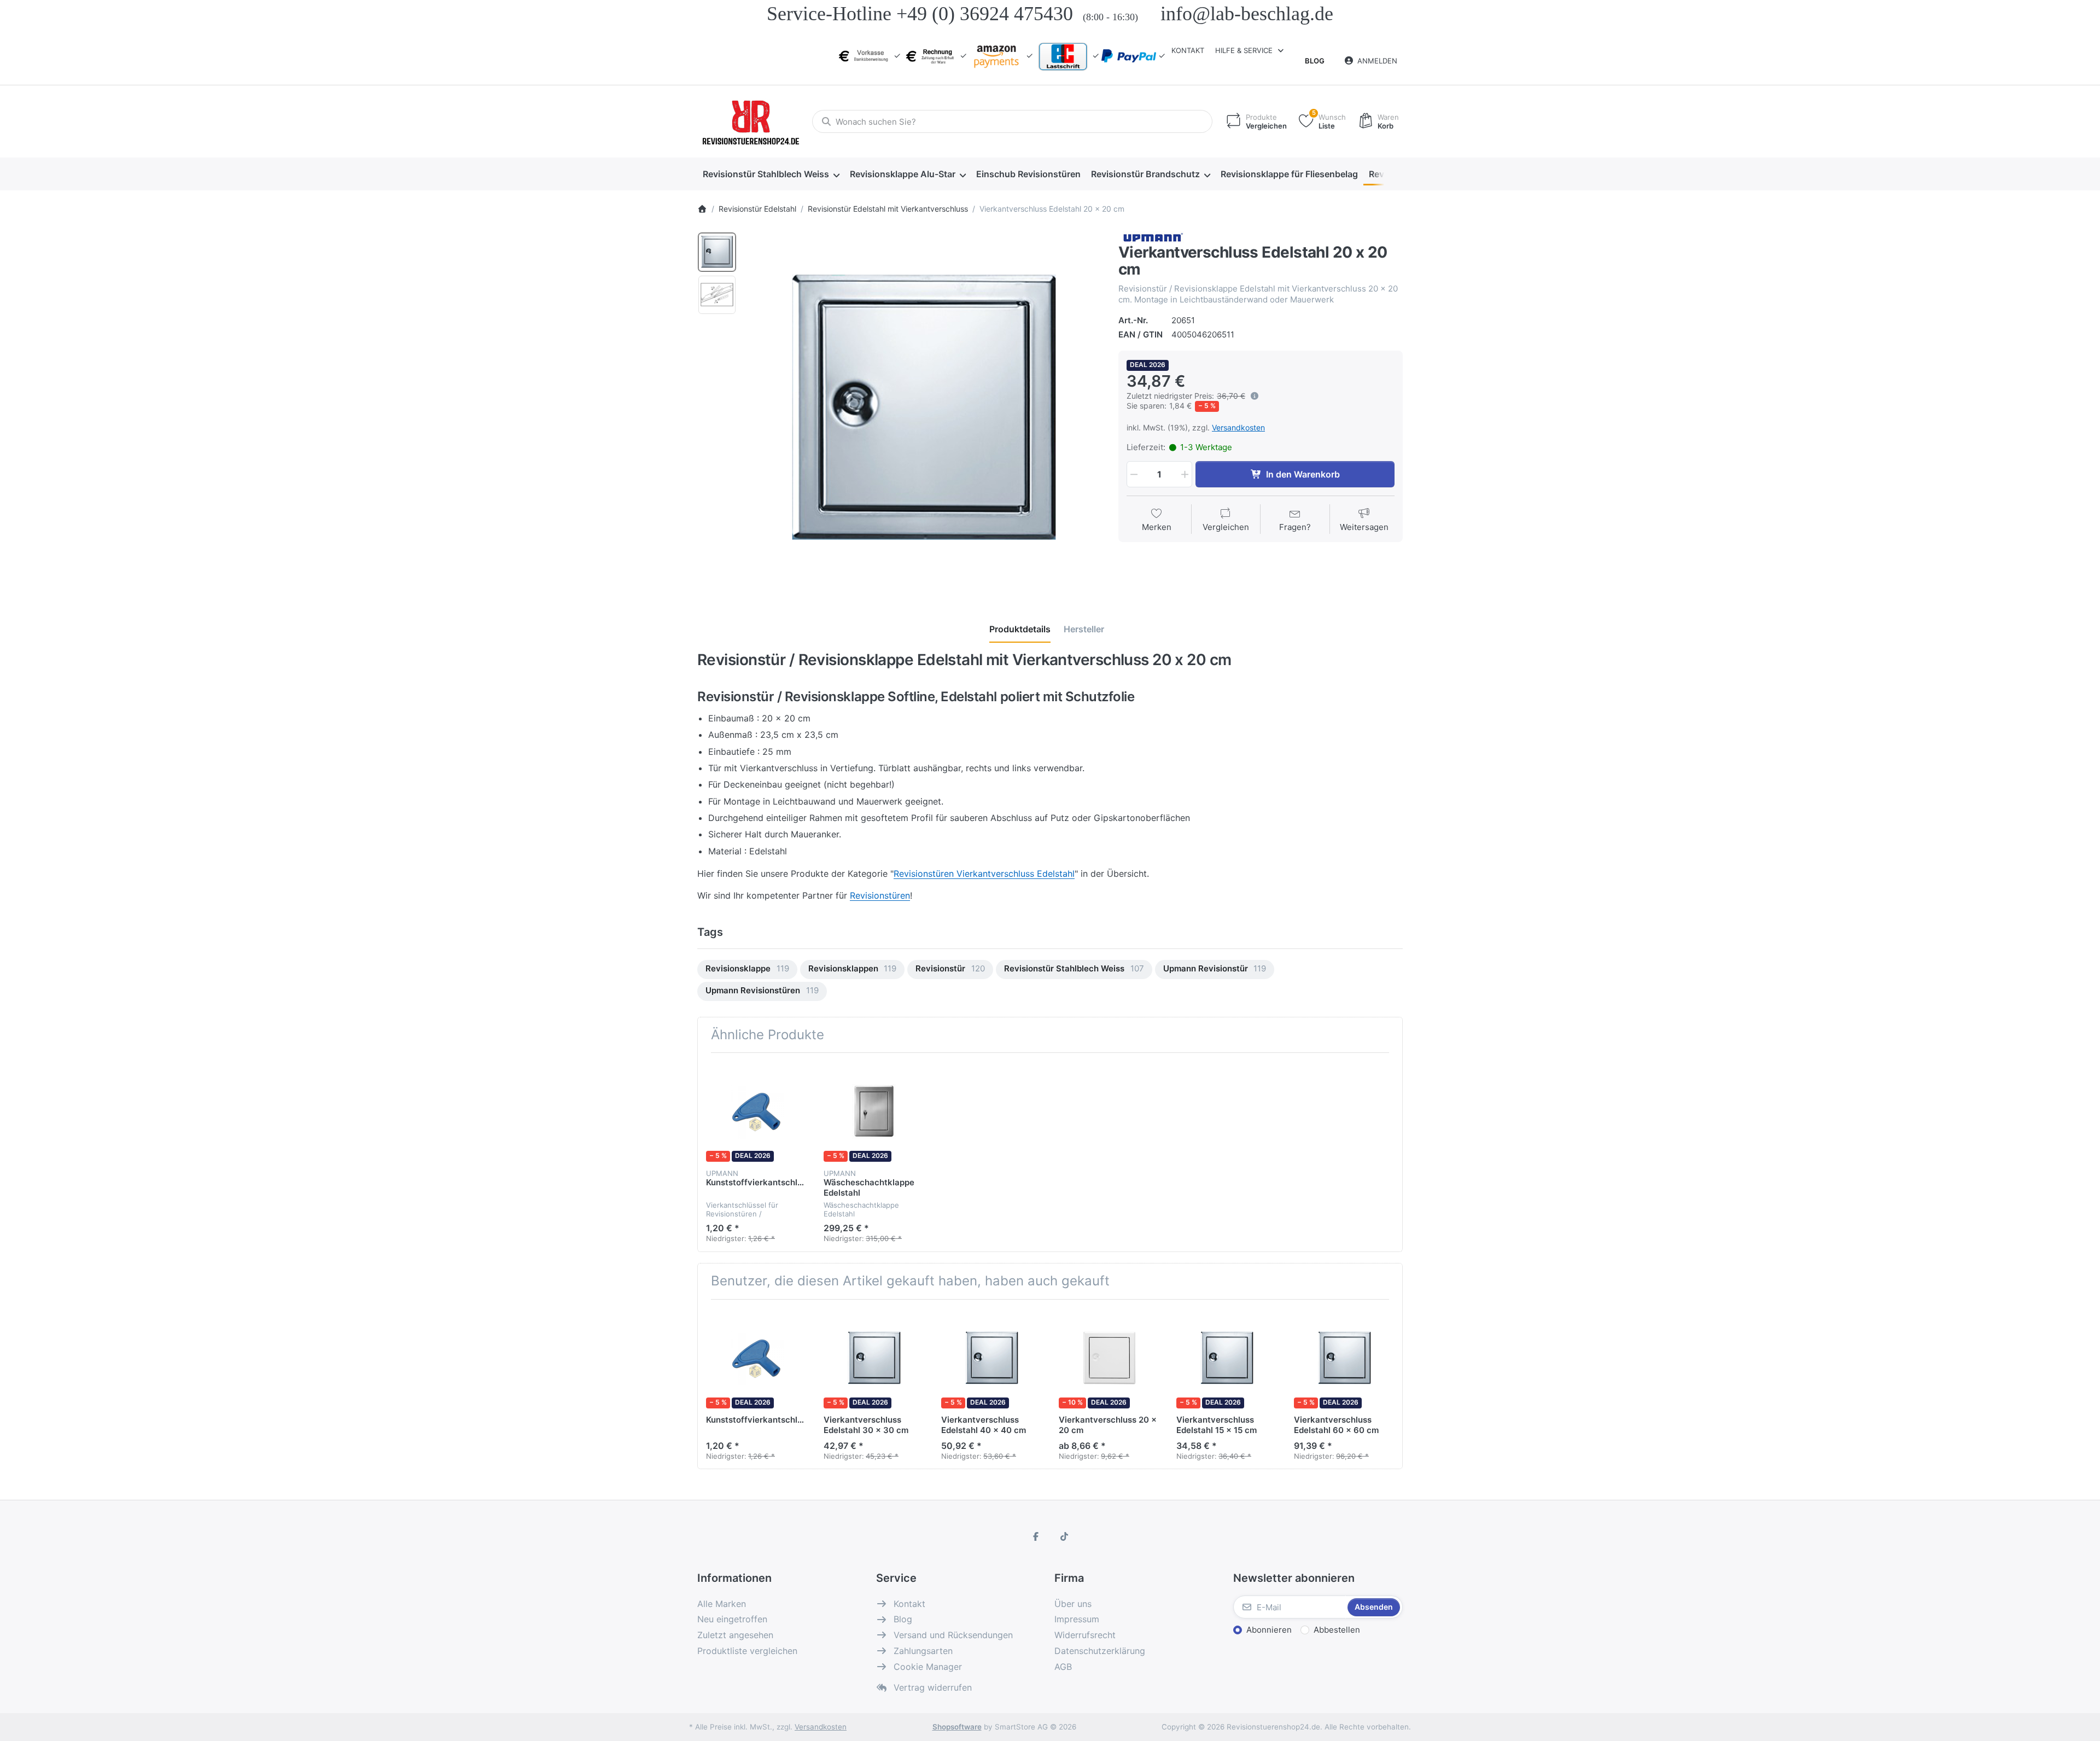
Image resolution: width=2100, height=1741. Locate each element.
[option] (717, 252)
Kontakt (1188, 50)
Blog (1315, 61)
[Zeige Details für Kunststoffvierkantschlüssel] (756, 1111)
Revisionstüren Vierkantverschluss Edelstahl (984, 874)
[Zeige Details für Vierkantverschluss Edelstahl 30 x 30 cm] (874, 1358)
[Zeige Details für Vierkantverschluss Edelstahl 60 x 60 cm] (1344, 1358)
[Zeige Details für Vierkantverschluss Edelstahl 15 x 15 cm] (1227, 1358)
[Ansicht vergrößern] (924, 409)
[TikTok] (1064, 1536)
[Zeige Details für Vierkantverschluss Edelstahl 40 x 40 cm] (991, 1358)
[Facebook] (1036, 1536)
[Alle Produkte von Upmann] (1152, 237)
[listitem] (924, 409)
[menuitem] (771, 174)
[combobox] (1012, 121)
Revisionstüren (880, 895)
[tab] (1020, 630)
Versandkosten (1238, 427)
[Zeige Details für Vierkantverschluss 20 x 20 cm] (1109, 1358)
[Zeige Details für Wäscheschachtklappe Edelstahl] (874, 1111)
